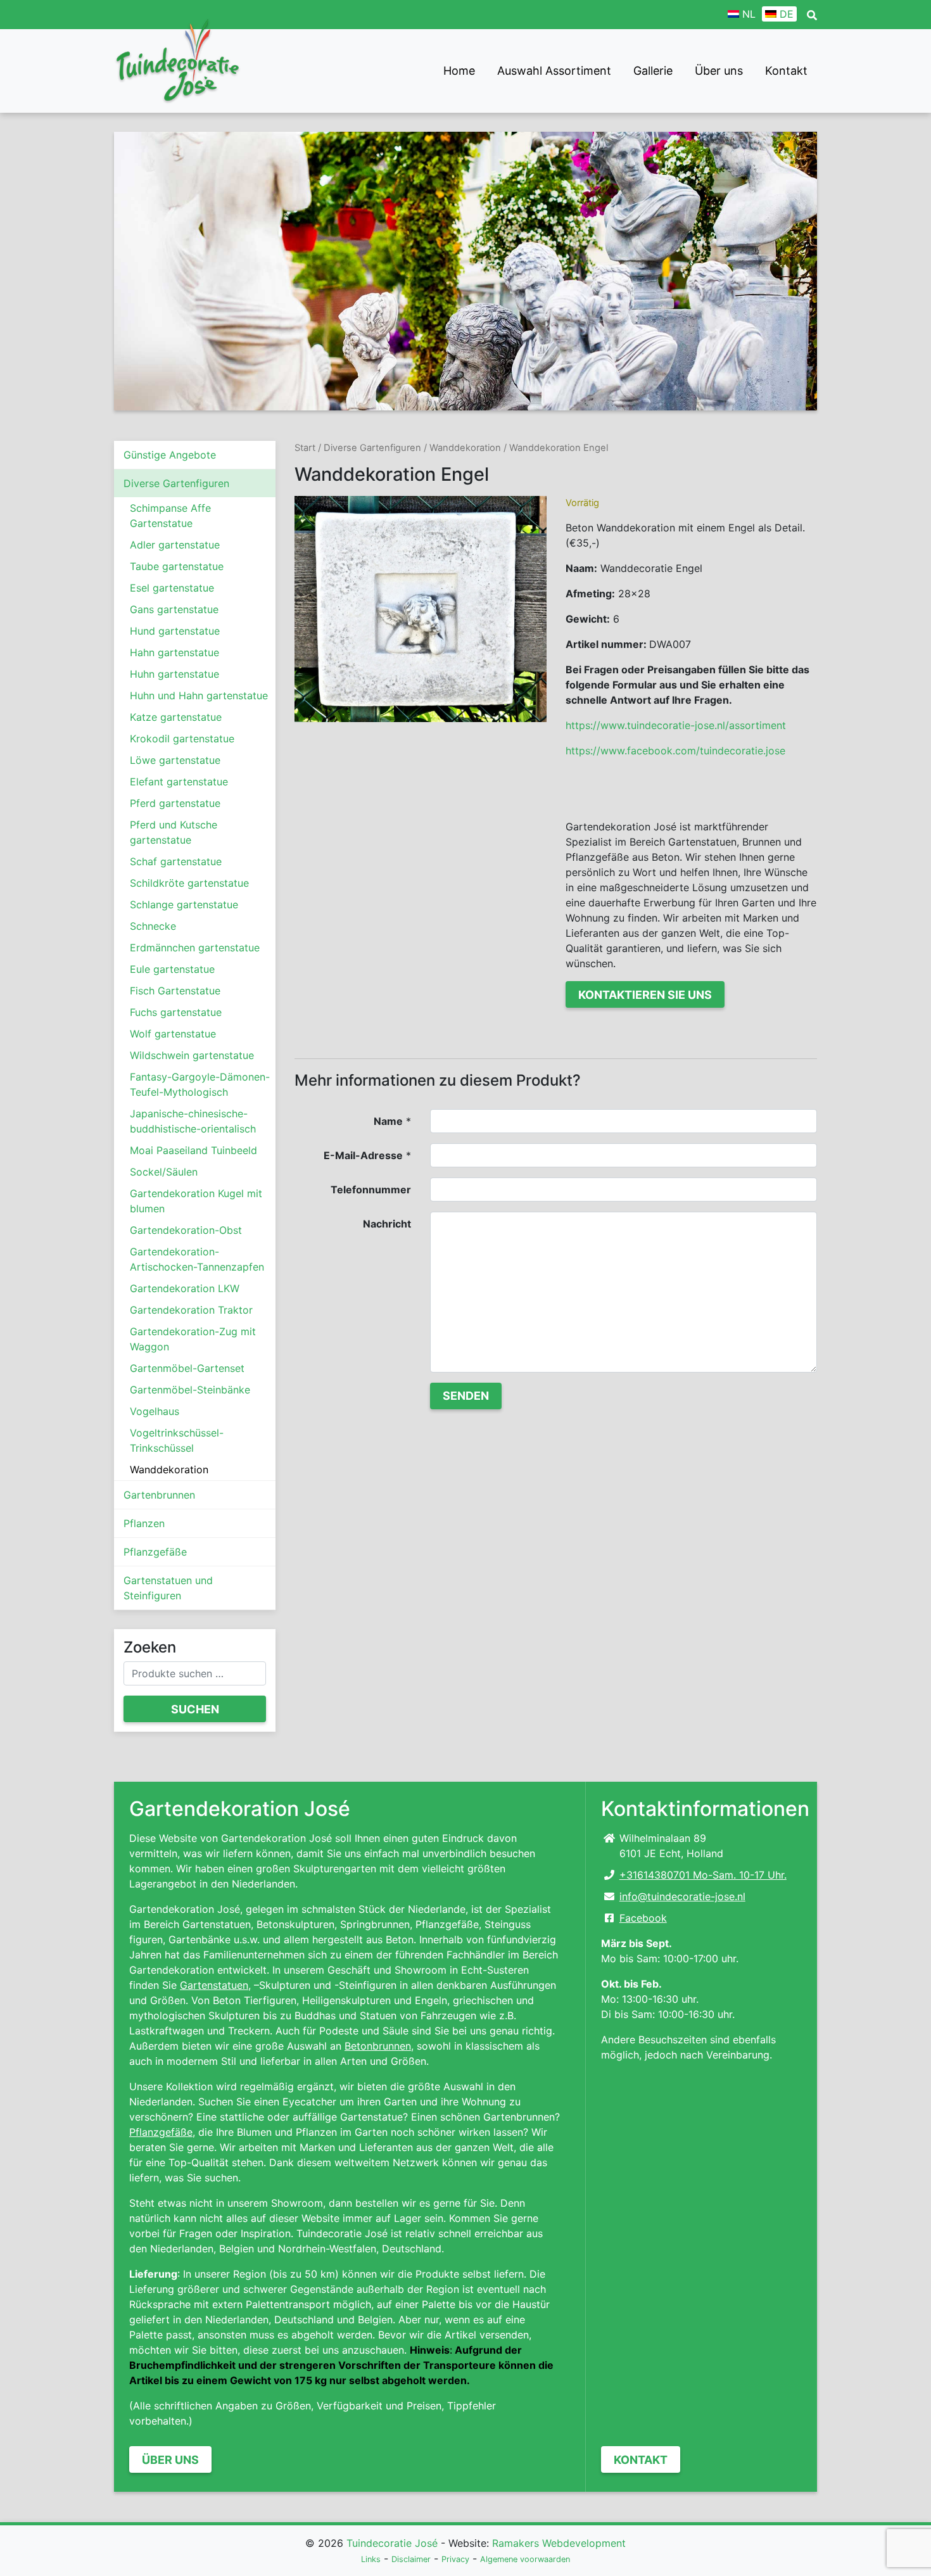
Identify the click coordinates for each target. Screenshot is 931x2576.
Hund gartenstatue (175, 631)
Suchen (195, 1709)
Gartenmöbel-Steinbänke (190, 1390)
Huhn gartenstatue (174, 674)
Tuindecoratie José (392, 2543)
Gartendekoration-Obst (186, 1230)
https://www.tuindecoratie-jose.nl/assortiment (676, 725)
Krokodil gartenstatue (182, 739)
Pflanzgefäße (155, 1552)
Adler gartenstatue (175, 545)
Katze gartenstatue (176, 717)
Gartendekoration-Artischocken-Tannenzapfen (197, 1259)
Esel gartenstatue (172, 588)
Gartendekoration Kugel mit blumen (196, 1201)
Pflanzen (144, 1523)
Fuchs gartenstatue (176, 1012)
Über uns (719, 71)
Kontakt (786, 71)
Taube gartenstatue (177, 566)
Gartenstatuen (214, 1985)
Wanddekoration (169, 1469)
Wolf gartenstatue (173, 1034)
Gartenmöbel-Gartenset (187, 1368)
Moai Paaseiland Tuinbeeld (193, 1150)
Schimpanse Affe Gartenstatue (170, 516)
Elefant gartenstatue (179, 782)
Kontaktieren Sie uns (645, 995)
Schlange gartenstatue (184, 904)
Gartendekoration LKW (185, 1288)
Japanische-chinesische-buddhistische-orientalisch (193, 1121)
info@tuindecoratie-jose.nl (682, 1896)
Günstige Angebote (170, 455)
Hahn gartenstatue (174, 652)
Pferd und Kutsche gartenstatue (174, 832)
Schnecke (153, 926)
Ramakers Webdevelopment (559, 2543)
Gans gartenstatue (174, 609)
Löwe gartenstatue (175, 760)
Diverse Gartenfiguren (176, 483)
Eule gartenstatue (172, 969)
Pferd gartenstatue (175, 803)
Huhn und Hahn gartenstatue (199, 695)
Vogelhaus (155, 1411)
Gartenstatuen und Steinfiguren (168, 1588)
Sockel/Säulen (164, 1172)
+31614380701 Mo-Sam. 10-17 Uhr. (703, 1875)
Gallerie (653, 71)
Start (305, 448)
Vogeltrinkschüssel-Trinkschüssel (177, 1440)
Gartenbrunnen (159, 1495)
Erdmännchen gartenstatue (195, 948)
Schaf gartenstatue (176, 861)
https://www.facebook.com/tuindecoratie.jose (675, 751)
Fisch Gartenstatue (175, 991)
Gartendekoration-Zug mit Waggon (193, 1339)
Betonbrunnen (378, 2046)
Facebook (643, 1918)
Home (459, 71)
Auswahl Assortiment (554, 71)
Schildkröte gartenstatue (189, 883)
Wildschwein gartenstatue (192, 1055)
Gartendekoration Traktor (191, 1310)
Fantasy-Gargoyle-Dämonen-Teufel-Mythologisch (200, 1084)
